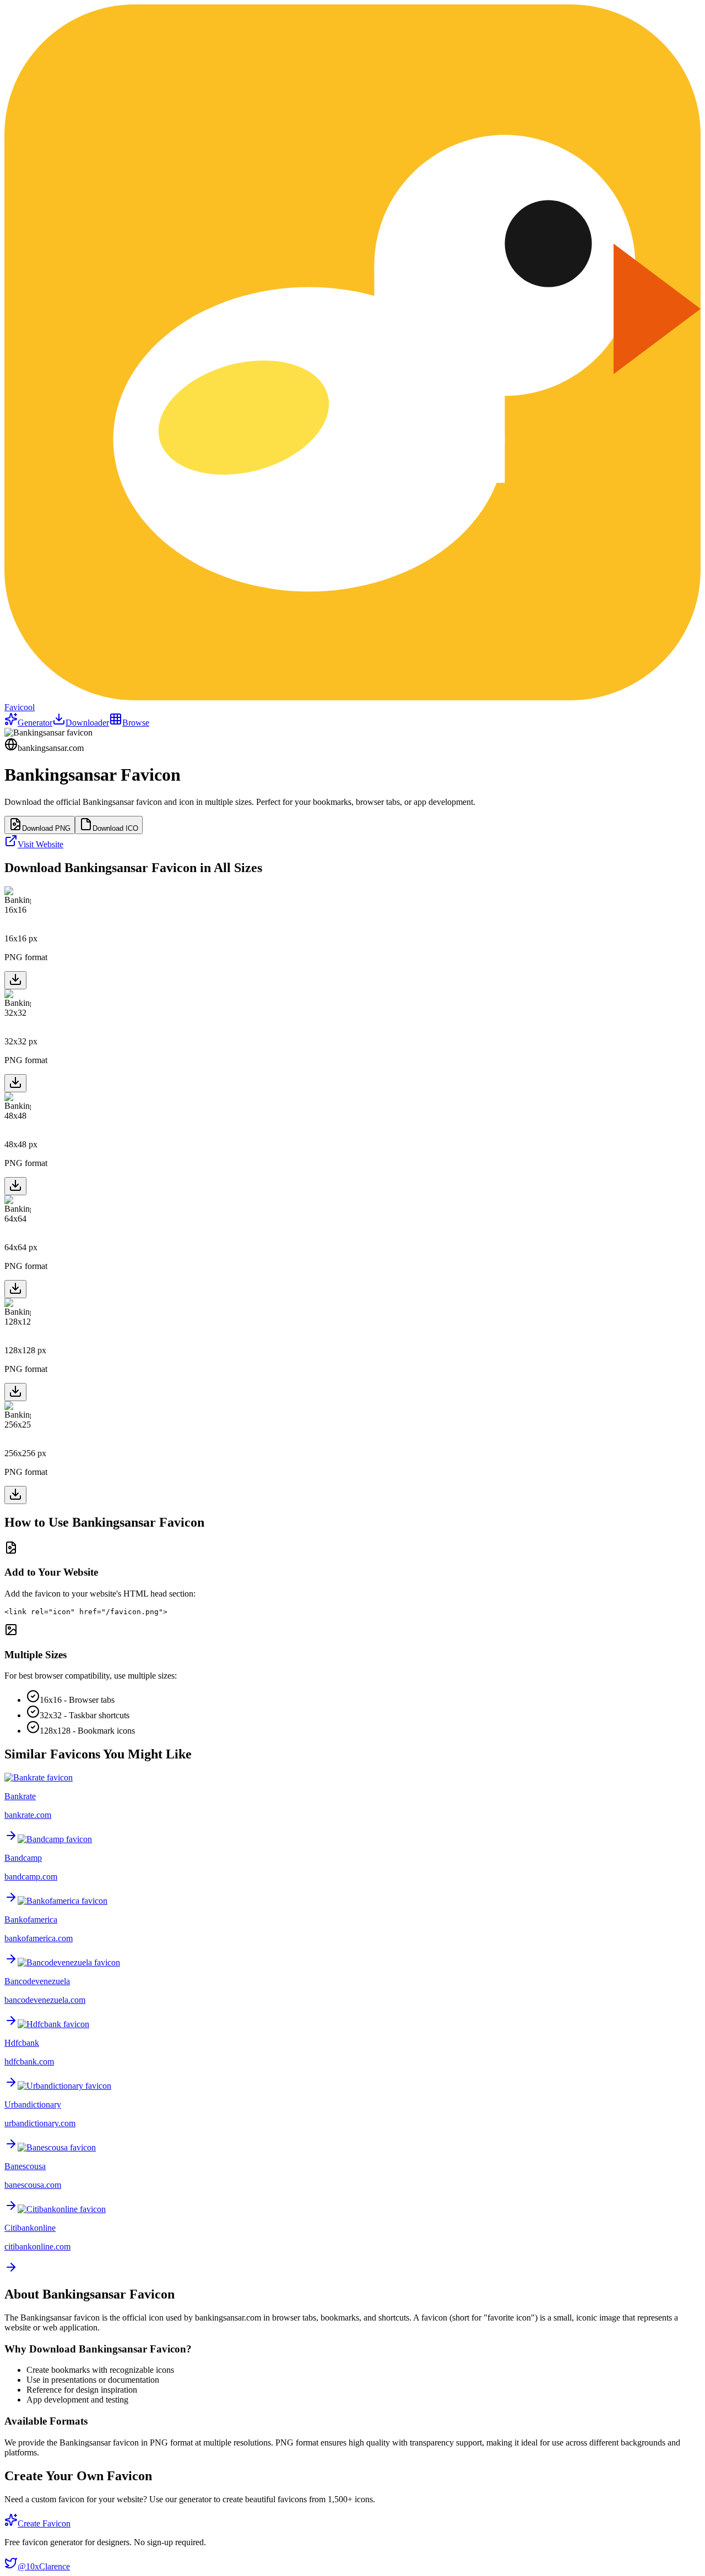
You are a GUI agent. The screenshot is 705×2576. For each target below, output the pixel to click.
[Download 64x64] (15, 1289)
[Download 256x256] (15, 1495)
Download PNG (46, 828)
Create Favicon (44, 2523)
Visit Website (40, 844)
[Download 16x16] (15, 980)
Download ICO (115, 828)
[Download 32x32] (15, 1083)
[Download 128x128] (15, 1392)
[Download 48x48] (15, 1186)
